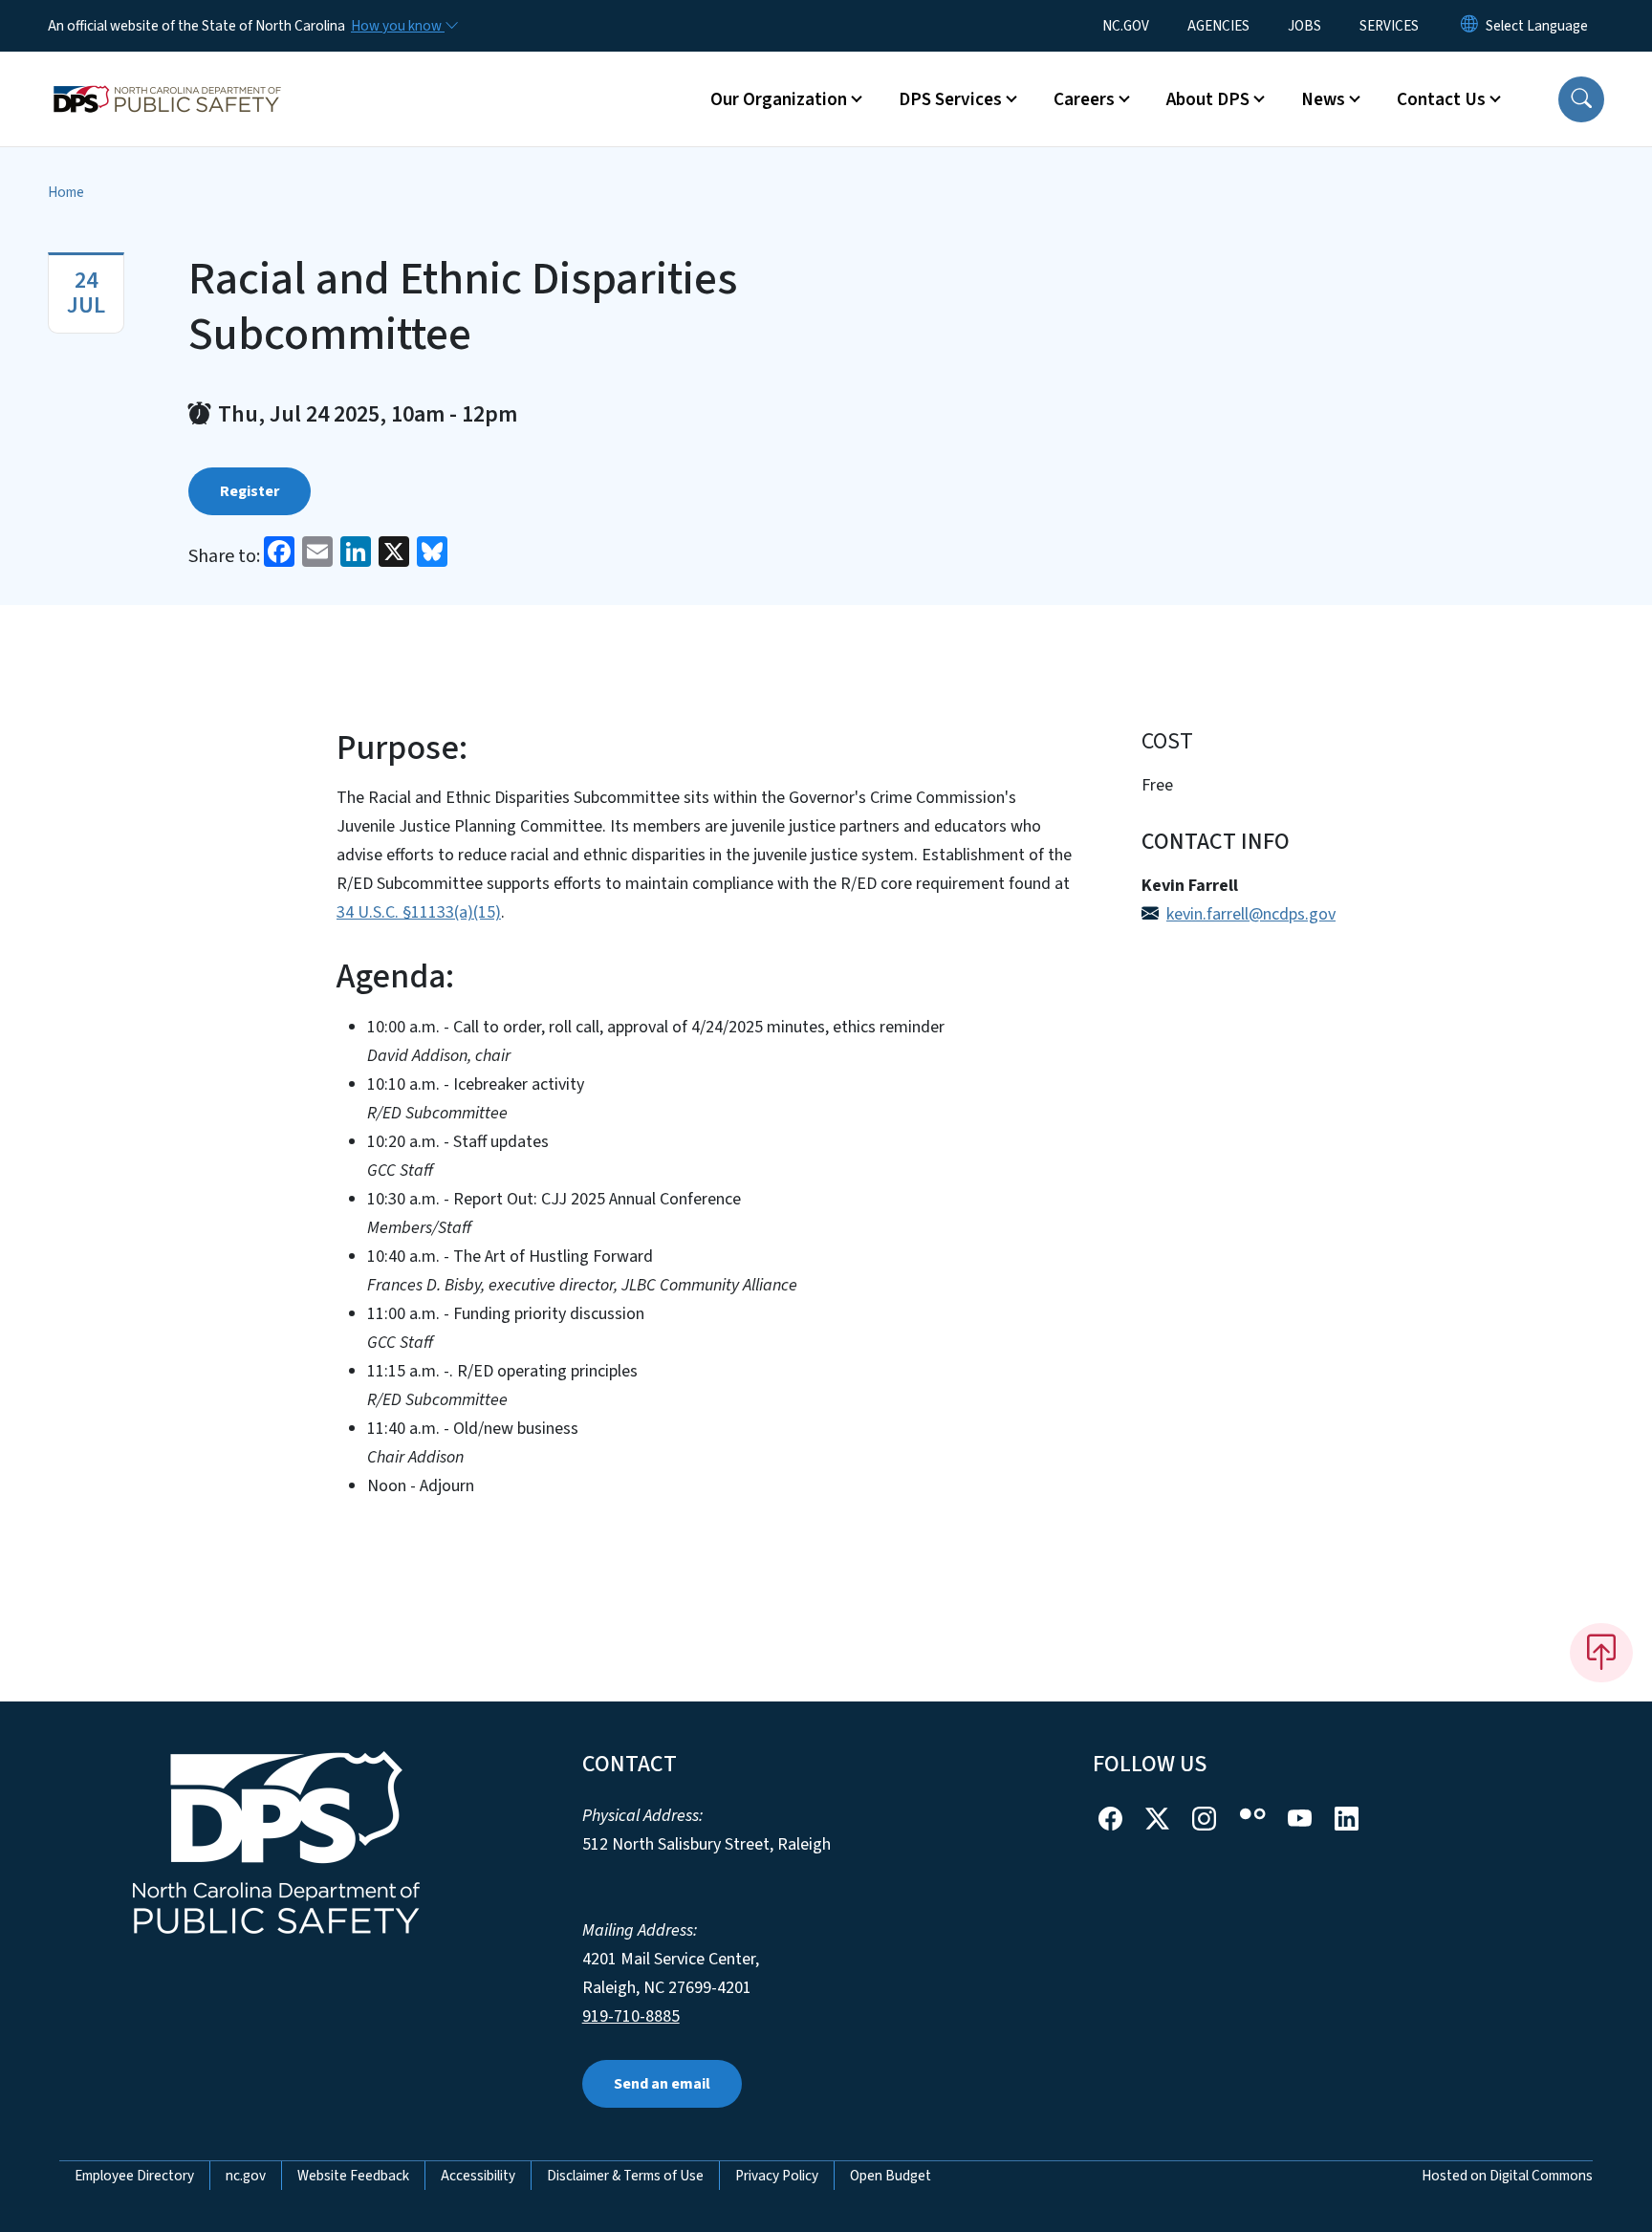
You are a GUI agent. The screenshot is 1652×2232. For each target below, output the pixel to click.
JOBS (1304, 26)
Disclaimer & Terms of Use (625, 2176)
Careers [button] (1084, 99)
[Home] (167, 77)
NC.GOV (1126, 26)
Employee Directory (134, 2176)
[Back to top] (1601, 1653)
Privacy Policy (777, 2176)
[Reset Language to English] (1469, 26)
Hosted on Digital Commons (1507, 2176)
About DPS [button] (1208, 99)
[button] (1581, 99)
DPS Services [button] (950, 99)
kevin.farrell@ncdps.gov (1251, 914)
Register (250, 491)
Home (66, 192)
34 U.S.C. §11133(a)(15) (419, 912)
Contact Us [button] (1441, 99)
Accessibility (478, 2176)
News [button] (1323, 99)
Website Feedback (353, 2176)
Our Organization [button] (779, 99)
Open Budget (891, 2176)
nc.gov (246, 2176)
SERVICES (1389, 26)
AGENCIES (1218, 26)
